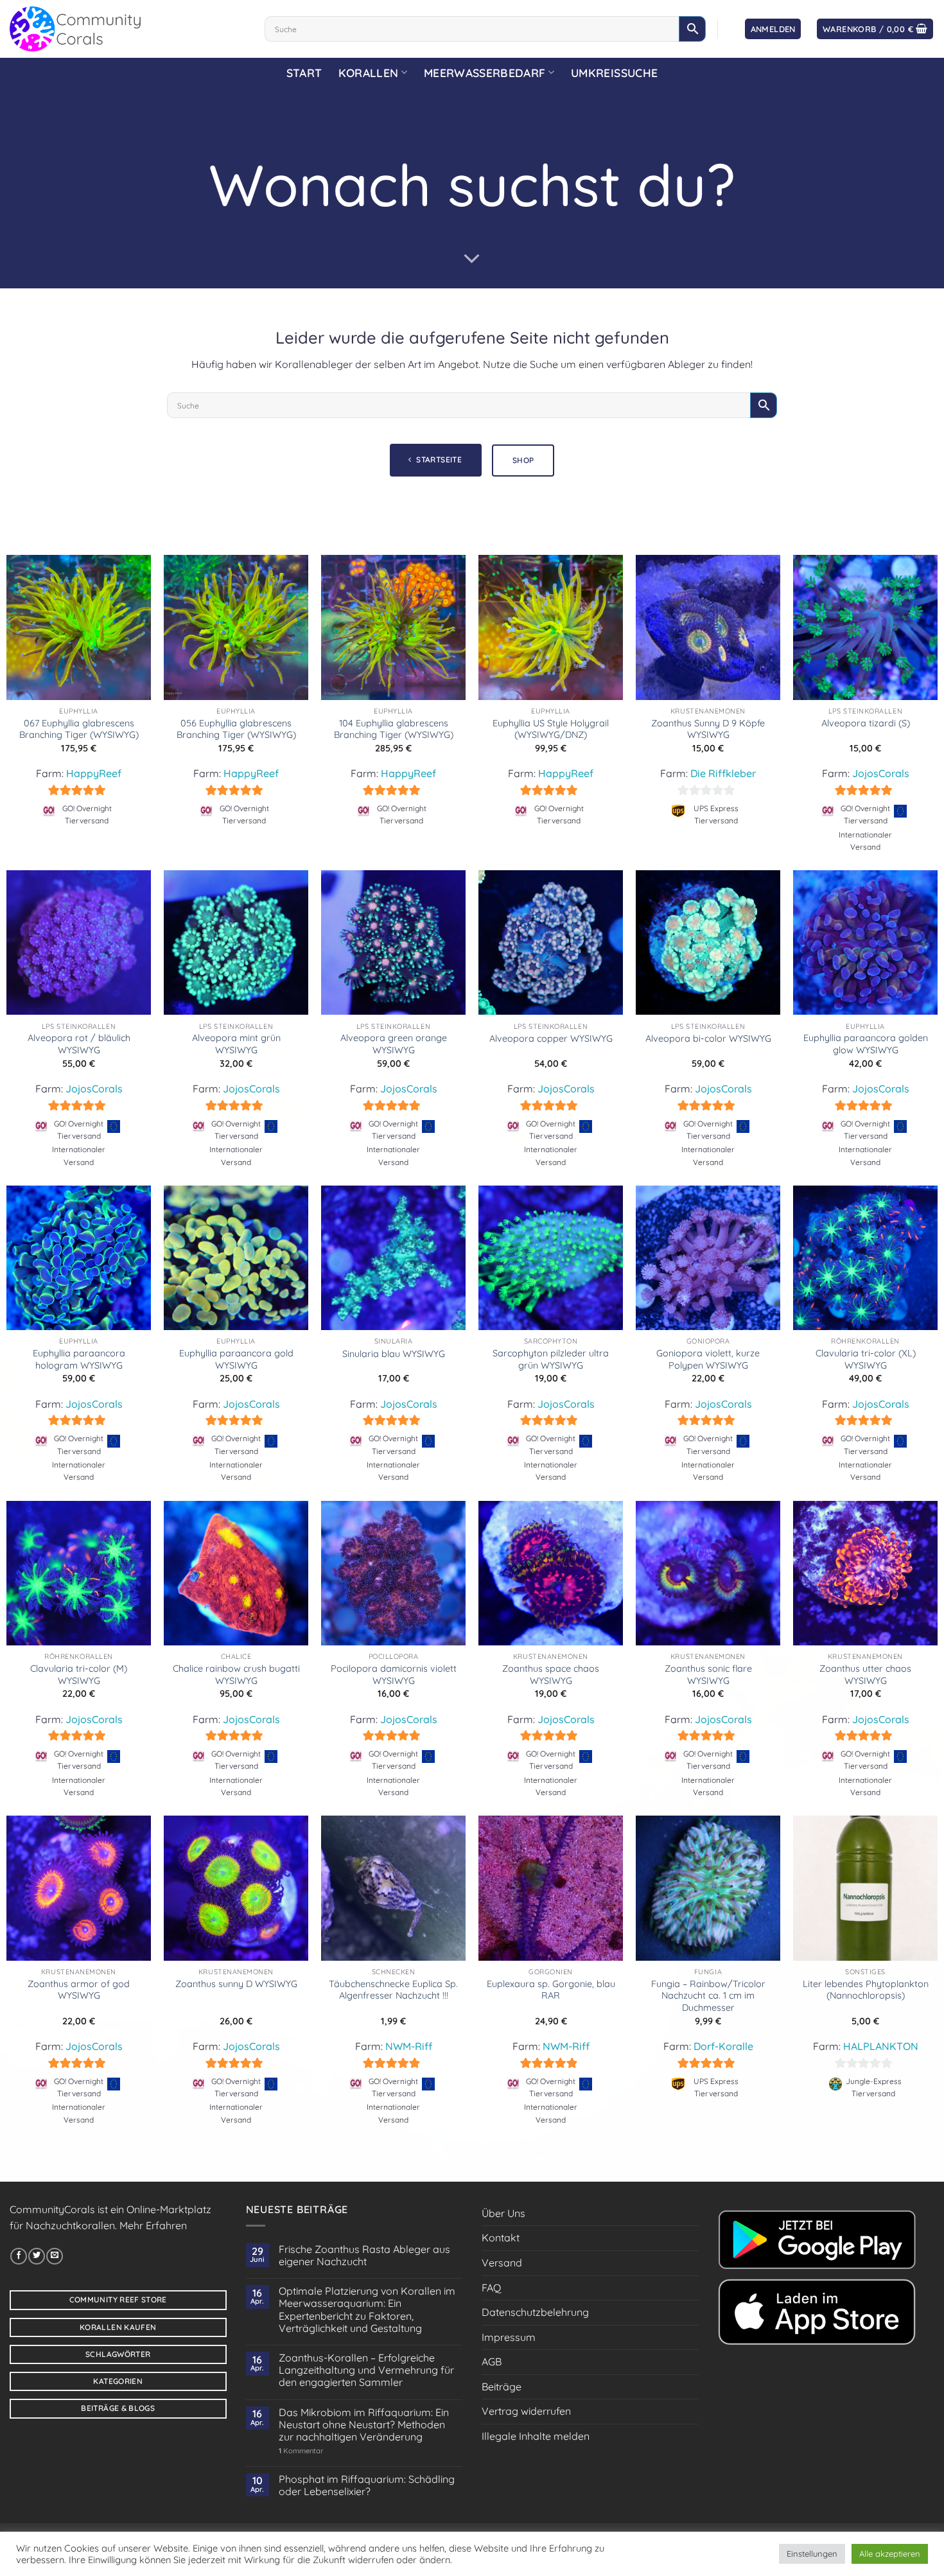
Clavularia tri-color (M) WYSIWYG (79, 1675)
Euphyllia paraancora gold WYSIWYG (236, 1359)
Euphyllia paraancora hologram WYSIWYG (79, 1359)
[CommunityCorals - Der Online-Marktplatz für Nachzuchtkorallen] (127, 29)
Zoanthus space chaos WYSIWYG (551, 1675)
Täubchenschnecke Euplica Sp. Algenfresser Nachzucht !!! (393, 1990)
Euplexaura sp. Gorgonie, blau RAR (551, 1990)
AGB (492, 2361)
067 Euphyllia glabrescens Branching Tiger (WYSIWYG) (79, 729)
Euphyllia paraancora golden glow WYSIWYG (866, 1044)
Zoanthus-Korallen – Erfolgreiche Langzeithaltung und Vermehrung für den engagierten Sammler (366, 2370)
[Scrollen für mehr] (472, 259)
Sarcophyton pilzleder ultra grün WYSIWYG (551, 1359)
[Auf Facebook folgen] (19, 2256)
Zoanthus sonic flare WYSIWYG (708, 1675)
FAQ (491, 2288)
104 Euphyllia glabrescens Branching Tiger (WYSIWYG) (394, 729)
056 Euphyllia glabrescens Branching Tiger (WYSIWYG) (236, 729)
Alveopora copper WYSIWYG (551, 1038)
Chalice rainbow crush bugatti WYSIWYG (236, 1675)
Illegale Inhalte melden (536, 2436)
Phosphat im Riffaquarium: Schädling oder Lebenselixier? (367, 2485)
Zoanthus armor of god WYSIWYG (79, 1990)
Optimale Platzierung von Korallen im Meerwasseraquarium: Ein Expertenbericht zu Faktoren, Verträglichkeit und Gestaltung (367, 2310)
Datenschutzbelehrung (535, 2312)
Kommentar (301, 2451)
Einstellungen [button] (812, 2554)
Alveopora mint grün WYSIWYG (236, 1044)
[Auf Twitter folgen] (37, 2256)
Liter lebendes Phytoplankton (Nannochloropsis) (866, 1990)
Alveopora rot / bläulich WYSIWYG (79, 1044)
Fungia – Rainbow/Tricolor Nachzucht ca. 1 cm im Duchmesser (708, 1996)
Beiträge (502, 2387)
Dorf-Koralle (723, 2046)
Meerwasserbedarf (485, 73)
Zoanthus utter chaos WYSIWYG (865, 1675)
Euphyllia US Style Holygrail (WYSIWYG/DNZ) (551, 729)
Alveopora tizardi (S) (866, 723)
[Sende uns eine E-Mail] (55, 2256)
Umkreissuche (614, 73)
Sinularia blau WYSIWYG (394, 1354)
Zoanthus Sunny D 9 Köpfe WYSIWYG (708, 729)
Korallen (368, 73)
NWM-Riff (409, 2046)
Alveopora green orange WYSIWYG (394, 1044)
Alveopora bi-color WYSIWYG (708, 1038)
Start (304, 73)
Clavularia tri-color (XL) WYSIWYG (866, 1359)
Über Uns (503, 2213)
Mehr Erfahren (153, 2225)
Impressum (509, 2337)
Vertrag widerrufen (526, 2411)
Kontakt (501, 2238)
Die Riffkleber (723, 773)
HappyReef (94, 773)
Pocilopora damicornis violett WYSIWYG (394, 1675)
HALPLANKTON (881, 2046)
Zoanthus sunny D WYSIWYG (236, 1984)
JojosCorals (881, 773)
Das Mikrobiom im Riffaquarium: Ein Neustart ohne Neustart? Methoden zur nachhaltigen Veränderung (364, 2425)
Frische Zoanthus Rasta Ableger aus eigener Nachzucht (364, 2256)
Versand (502, 2263)
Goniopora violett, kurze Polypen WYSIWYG (708, 1359)
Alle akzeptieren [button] (890, 2554)
